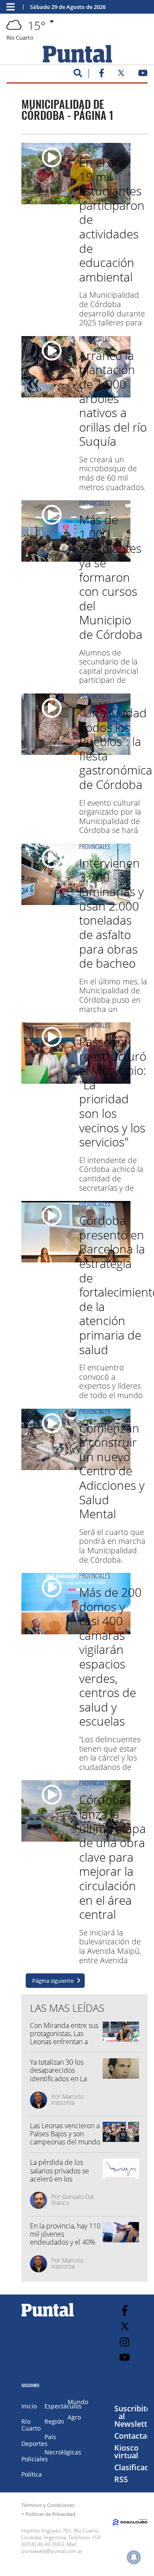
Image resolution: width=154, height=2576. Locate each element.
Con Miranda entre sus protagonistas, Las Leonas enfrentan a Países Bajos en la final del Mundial (64, 2042)
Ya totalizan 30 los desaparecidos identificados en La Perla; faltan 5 (58, 2074)
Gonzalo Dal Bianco (73, 2200)
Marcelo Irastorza (67, 2099)
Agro (74, 2417)
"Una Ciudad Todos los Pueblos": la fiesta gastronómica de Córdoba (116, 748)
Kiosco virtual (126, 2451)
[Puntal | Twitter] (121, 75)
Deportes (34, 2444)
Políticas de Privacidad (50, 2514)
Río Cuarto (31, 2425)
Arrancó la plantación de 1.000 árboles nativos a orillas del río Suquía (113, 398)
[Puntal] (48, 2316)
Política (32, 2474)
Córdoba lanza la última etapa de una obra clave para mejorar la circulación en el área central (113, 1857)
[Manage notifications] (134, 2557)
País (50, 2437)
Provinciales (95, 146)
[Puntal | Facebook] (101, 75)
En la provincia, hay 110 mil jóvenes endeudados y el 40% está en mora (65, 2238)
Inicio (29, 2406)
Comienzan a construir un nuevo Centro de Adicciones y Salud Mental (112, 1471)
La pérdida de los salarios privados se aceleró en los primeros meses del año (60, 2179)
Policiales (35, 2459)
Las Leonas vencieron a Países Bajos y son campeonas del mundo (65, 2134)
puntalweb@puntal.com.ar (52, 2551)
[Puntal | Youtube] (143, 75)
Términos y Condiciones (48, 2505)
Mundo (78, 2402)
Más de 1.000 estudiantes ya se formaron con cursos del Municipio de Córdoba (111, 577)
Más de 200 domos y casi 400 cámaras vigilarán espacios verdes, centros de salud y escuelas (110, 1656)
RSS (121, 2479)
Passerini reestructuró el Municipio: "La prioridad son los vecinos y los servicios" (113, 1092)
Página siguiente (53, 1981)
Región (54, 2421)
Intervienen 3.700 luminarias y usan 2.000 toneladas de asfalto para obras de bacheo (111, 913)
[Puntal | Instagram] (125, 2342)
